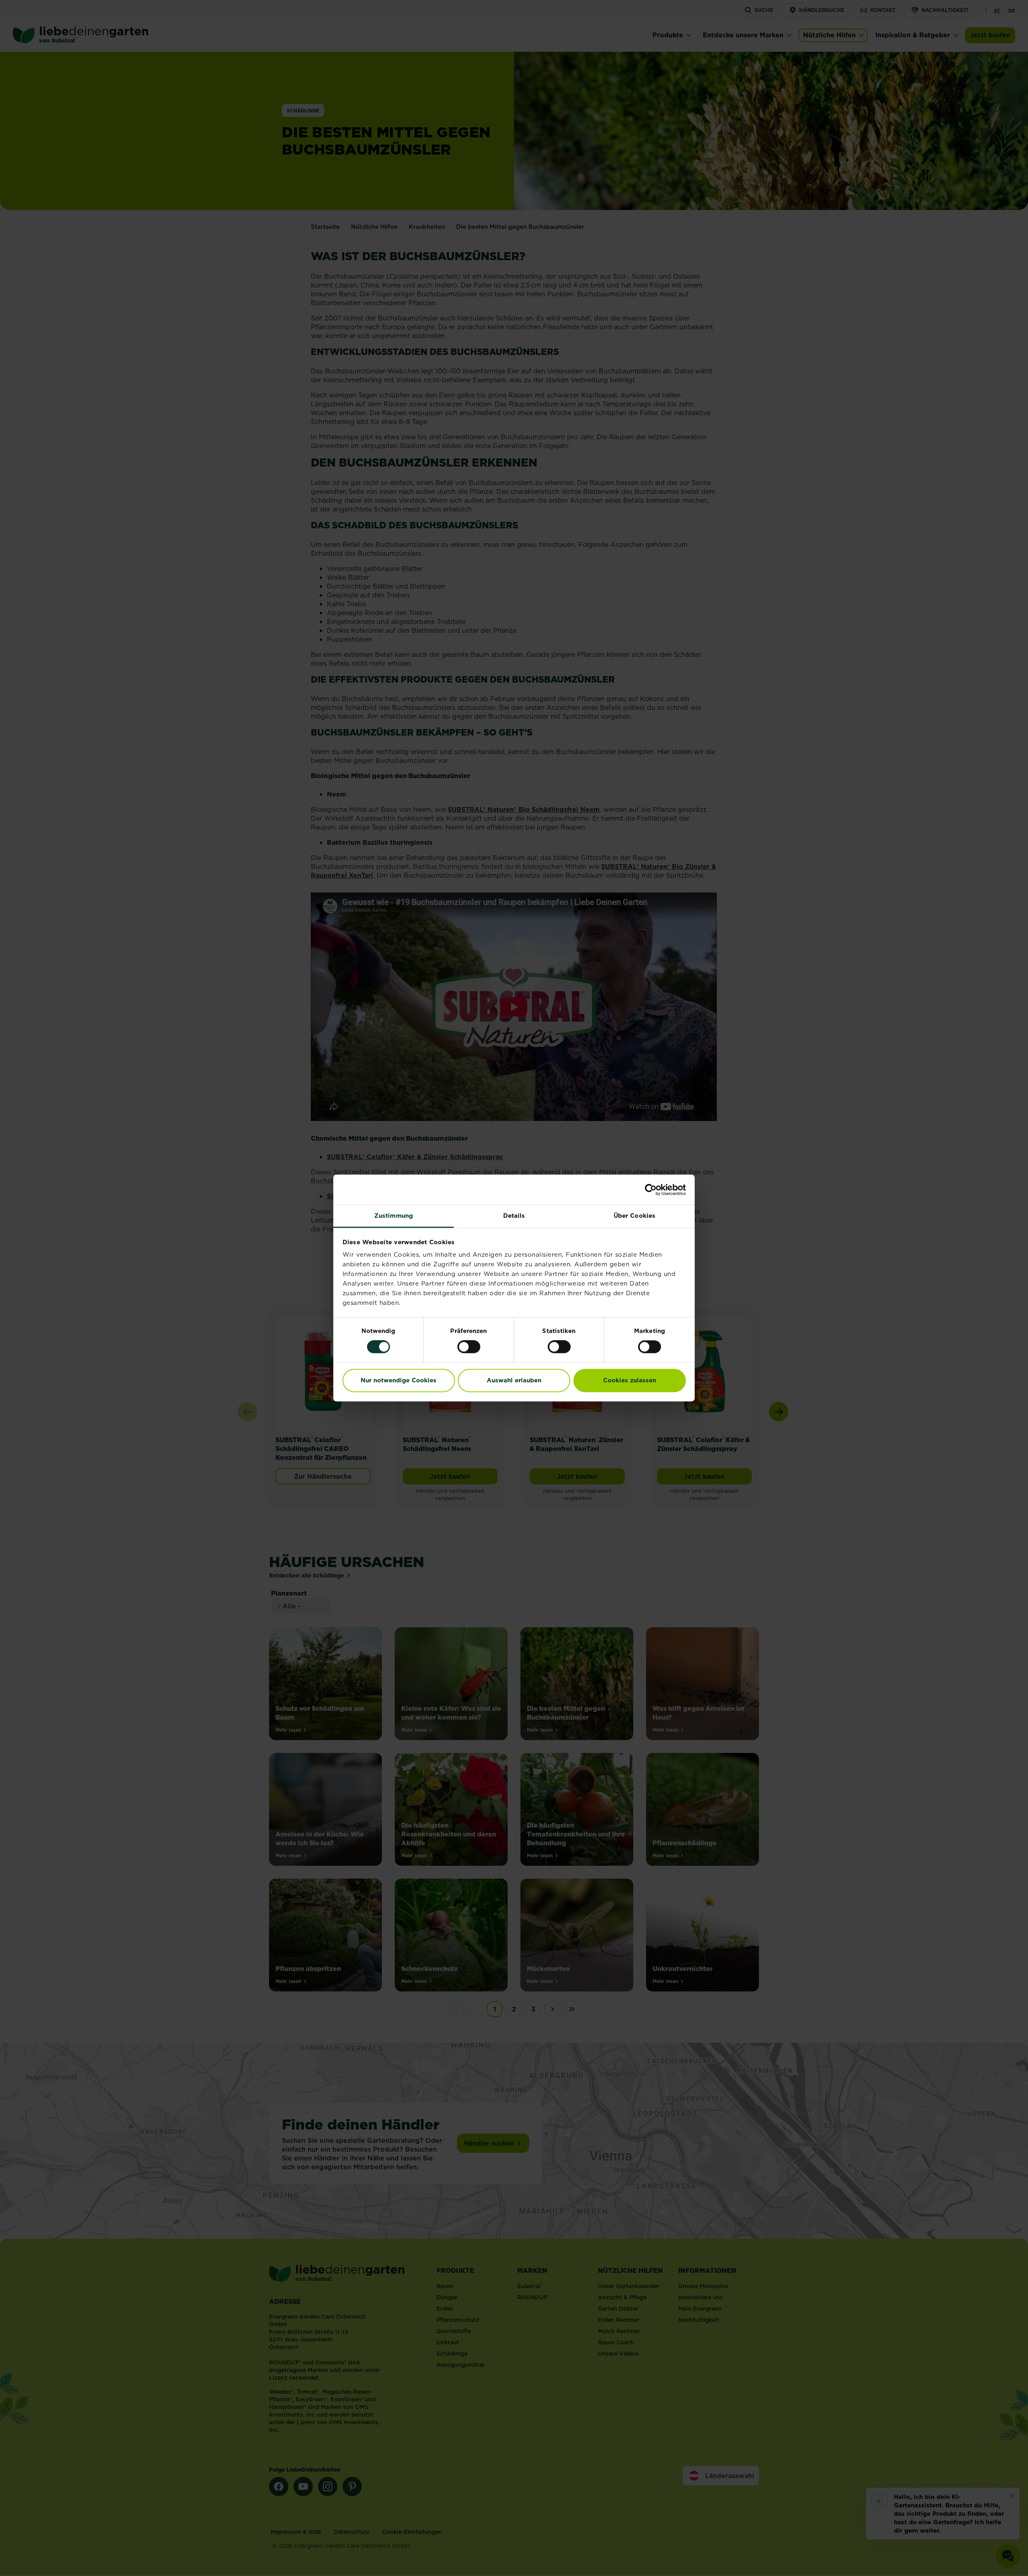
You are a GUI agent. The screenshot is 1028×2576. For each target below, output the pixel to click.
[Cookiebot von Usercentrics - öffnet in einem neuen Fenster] (651, 1190)
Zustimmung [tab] (394, 1216)
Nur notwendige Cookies (399, 1380)
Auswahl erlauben (514, 1380)
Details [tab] (514, 1216)
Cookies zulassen (630, 1380)
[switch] (469, 1347)
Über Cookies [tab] (634, 1216)
